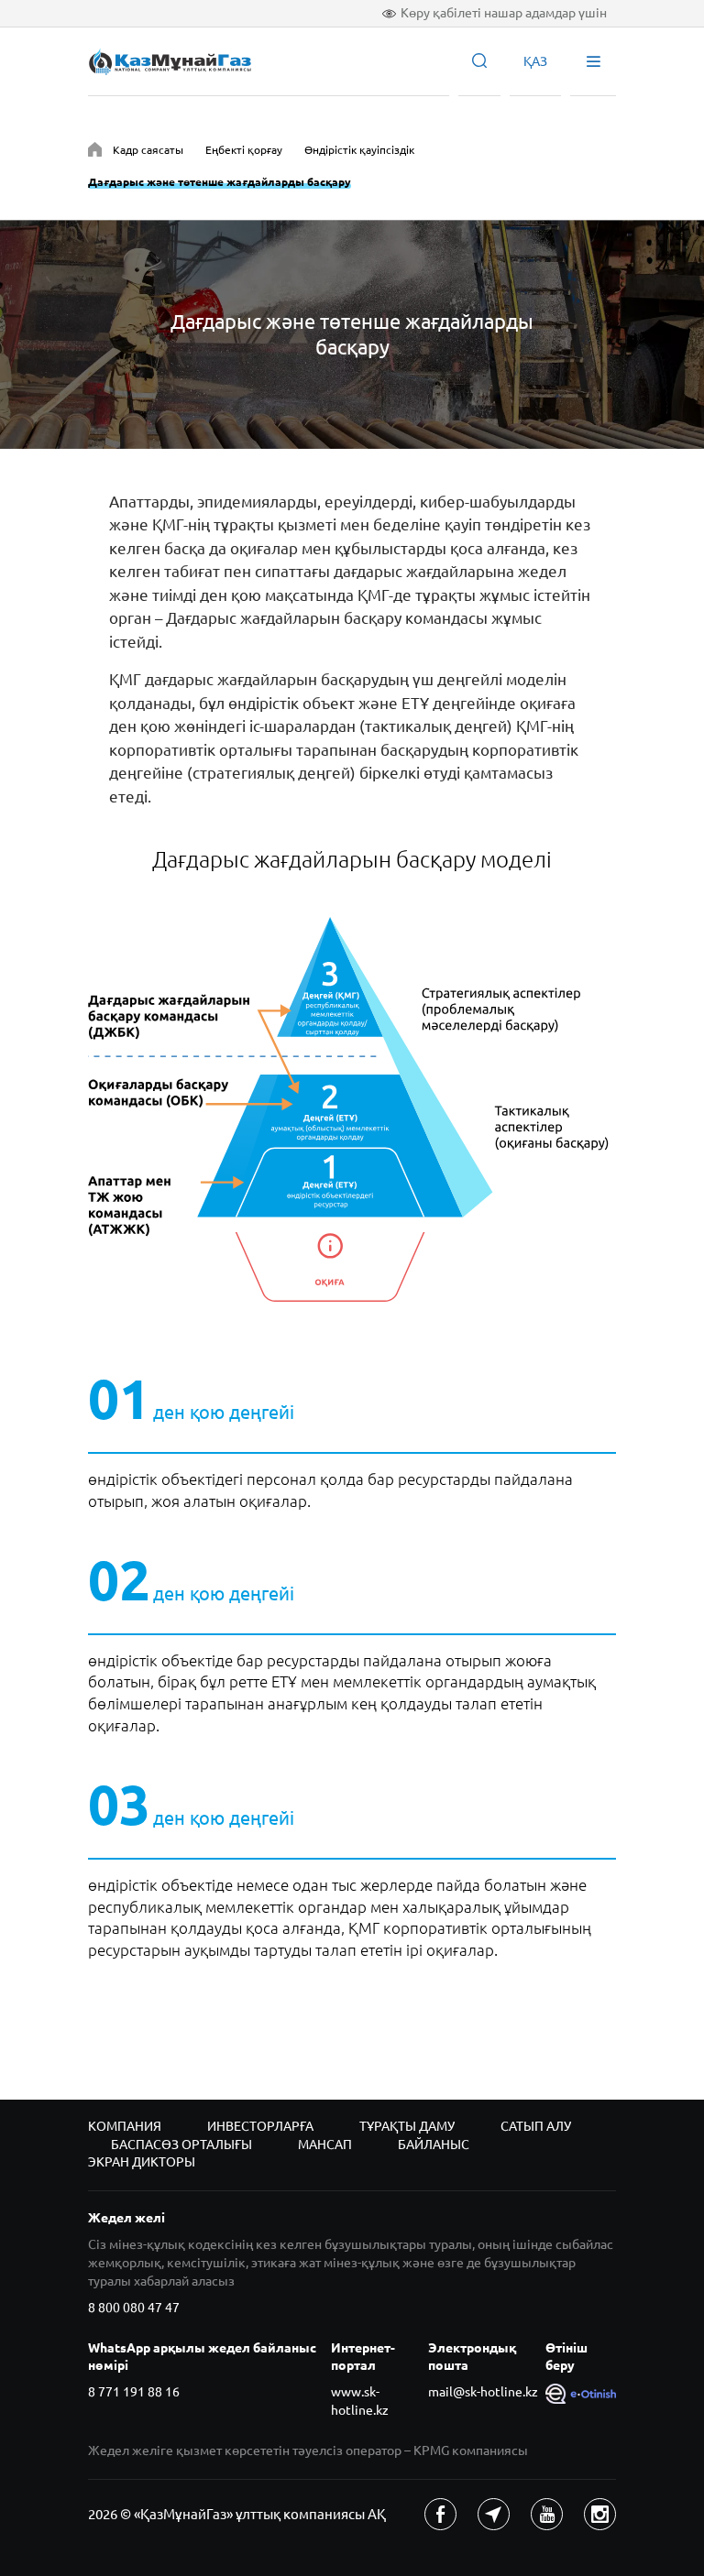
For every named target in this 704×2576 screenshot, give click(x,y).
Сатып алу (536, 2126)
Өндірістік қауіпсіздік (359, 150)
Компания (125, 2126)
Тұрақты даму (407, 2126)
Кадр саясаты (148, 150)
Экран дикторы (142, 2162)
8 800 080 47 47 (134, 2308)
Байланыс (434, 2145)
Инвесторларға (260, 2126)
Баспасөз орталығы (181, 2145)
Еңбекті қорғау (244, 150)
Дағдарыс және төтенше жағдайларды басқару (220, 182)
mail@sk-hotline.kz (483, 2392)
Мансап (325, 2145)
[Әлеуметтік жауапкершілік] (95, 153)
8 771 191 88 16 (134, 2392)
